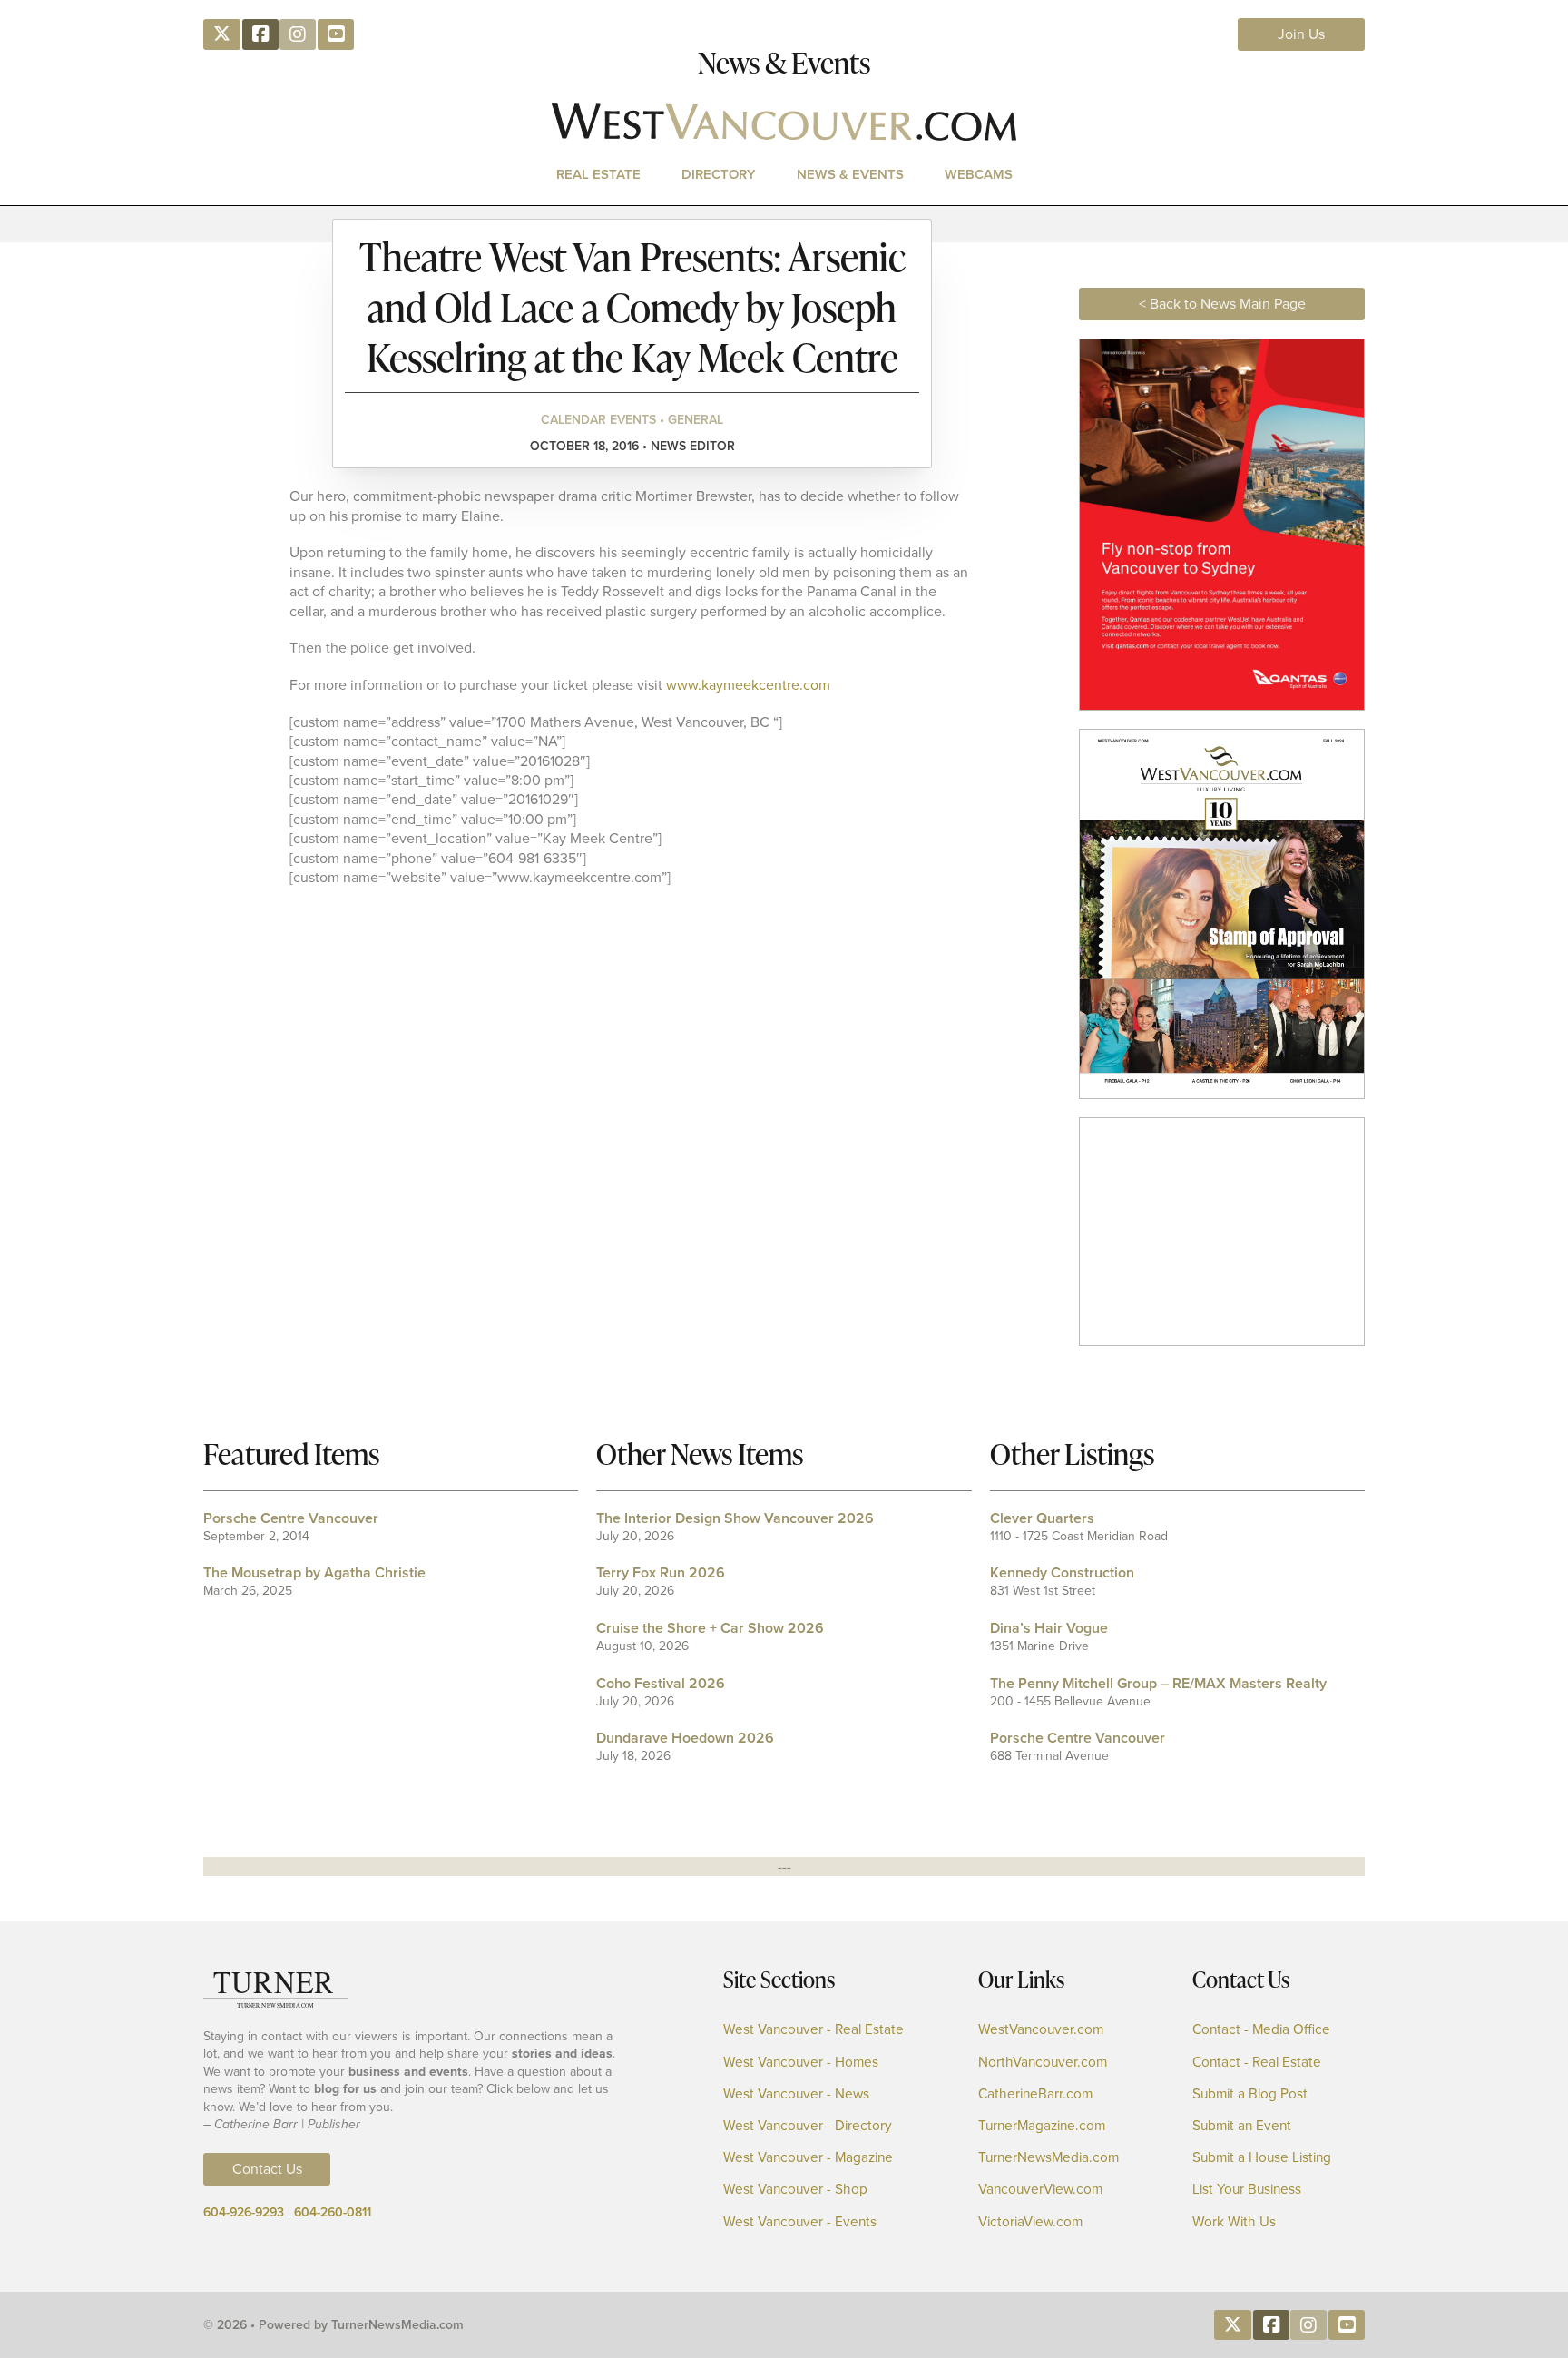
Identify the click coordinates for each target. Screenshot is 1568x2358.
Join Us (1301, 34)
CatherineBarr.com (1035, 2094)
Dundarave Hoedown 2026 (685, 1738)
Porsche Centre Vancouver (291, 1518)
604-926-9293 (244, 2212)
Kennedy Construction (1062, 1572)
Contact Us (267, 2169)
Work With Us (1234, 2222)
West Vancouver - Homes (801, 2063)
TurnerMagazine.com (1042, 2126)
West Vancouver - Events (800, 2222)
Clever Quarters (1042, 1518)
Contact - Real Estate (1257, 2063)
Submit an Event (1242, 2126)
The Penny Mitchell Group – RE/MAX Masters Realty (1158, 1683)
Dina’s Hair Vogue (1049, 1628)
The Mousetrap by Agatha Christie (314, 1572)
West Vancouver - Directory (808, 2126)
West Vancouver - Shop (795, 2190)
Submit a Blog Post (1250, 2094)
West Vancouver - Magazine (808, 2158)
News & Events (850, 174)
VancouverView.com (1040, 2190)
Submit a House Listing (1262, 2158)
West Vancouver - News (796, 2094)
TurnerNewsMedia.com (1049, 2158)
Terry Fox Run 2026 (661, 1572)
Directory (719, 174)
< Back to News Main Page (1222, 304)
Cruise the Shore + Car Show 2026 (710, 1628)
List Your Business (1247, 2190)
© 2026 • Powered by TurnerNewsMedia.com (333, 2325)
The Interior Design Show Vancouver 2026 (735, 1518)
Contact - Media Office (1261, 2030)
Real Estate (598, 174)
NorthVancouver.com (1043, 2063)
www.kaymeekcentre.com (748, 685)
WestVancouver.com (1041, 2030)
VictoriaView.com (1030, 2222)
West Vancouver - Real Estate (813, 2030)
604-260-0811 (333, 2212)
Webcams (979, 174)
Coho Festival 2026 (661, 1683)
